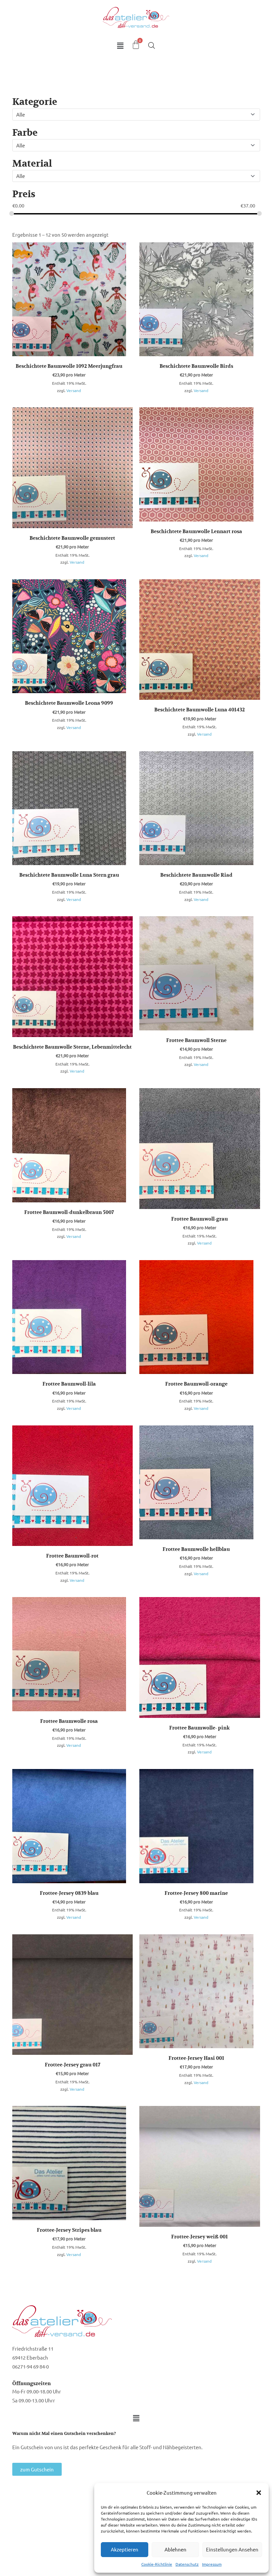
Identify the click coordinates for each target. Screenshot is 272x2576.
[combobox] (136, 115)
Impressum (212, 2564)
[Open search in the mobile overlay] (152, 45)
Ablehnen (175, 2549)
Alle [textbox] (21, 114)
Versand (74, 390)
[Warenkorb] (136, 45)
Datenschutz (187, 2564)
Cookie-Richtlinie (157, 2564)
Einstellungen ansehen (232, 2549)
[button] (259, 2493)
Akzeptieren (125, 2549)
